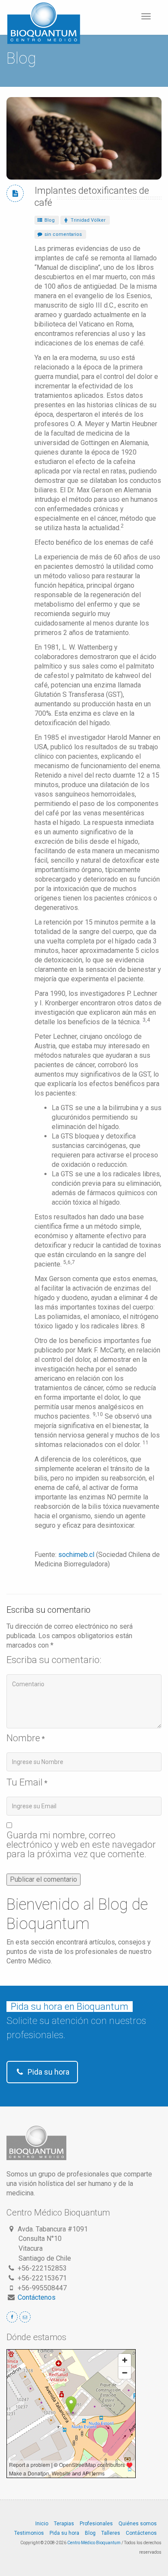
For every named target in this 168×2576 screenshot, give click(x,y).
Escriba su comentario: (54, 1660)
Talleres (111, 2533)
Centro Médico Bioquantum (94, 2543)
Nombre (23, 1738)
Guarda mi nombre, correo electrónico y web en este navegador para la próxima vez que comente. (81, 1845)
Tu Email (25, 1782)
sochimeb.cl (76, 1555)
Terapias (64, 2524)
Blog (49, 220)
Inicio (42, 2524)
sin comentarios (62, 234)
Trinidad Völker (87, 220)
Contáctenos (37, 2297)
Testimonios (29, 2533)
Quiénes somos (138, 2524)
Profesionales (96, 2524)
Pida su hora (48, 2072)
